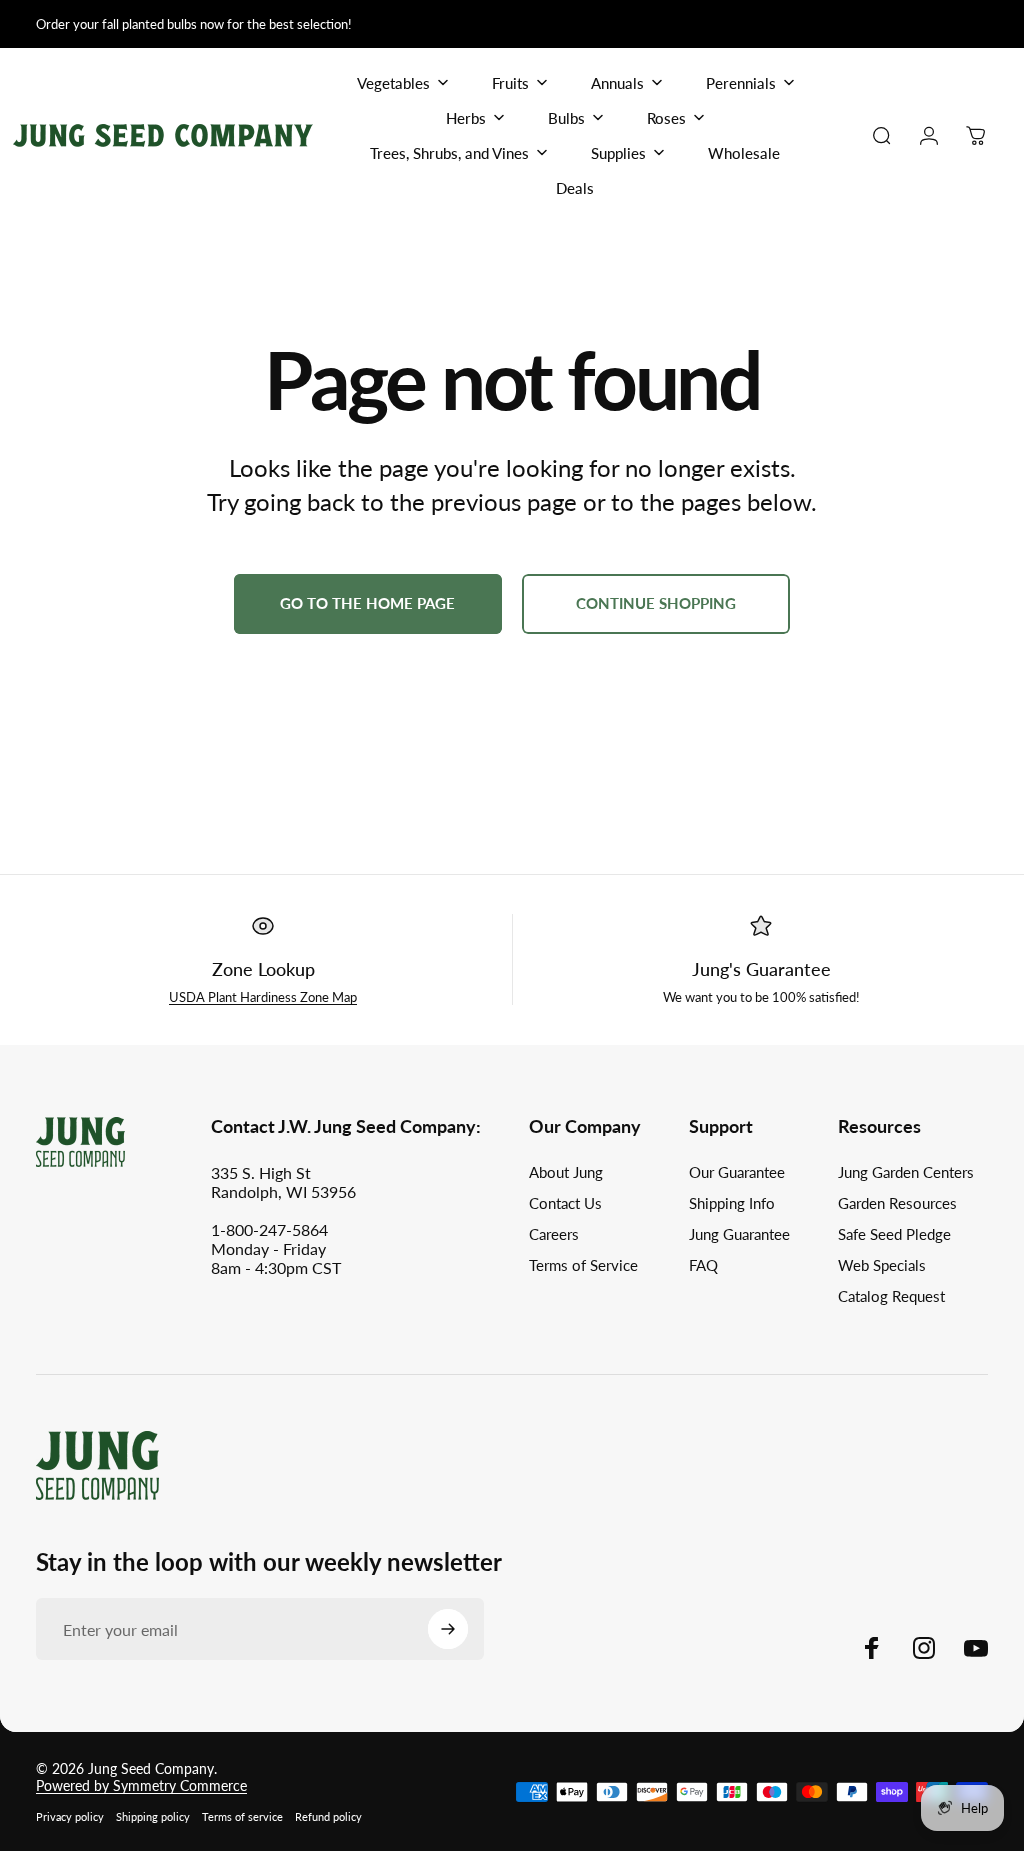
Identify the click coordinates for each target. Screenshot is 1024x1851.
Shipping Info (732, 1203)
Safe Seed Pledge (894, 1234)
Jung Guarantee (739, 1234)
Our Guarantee (737, 1172)
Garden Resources (897, 1203)
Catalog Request (891, 1296)
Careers (554, 1234)
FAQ (703, 1265)
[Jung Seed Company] (97, 1463)
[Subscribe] (448, 1629)
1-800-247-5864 (269, 1229)
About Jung (566, 1172)
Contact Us (565, 1203)
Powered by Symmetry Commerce (141, 1785)
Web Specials (882, 1265)
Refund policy (328, 1816)
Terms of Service (583, 1265)
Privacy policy (70, 1816)
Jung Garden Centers (906, 1172)
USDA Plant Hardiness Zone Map (263, 997)
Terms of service (242, 1816)
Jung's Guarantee (761, 969)
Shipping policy (153, 1816)
